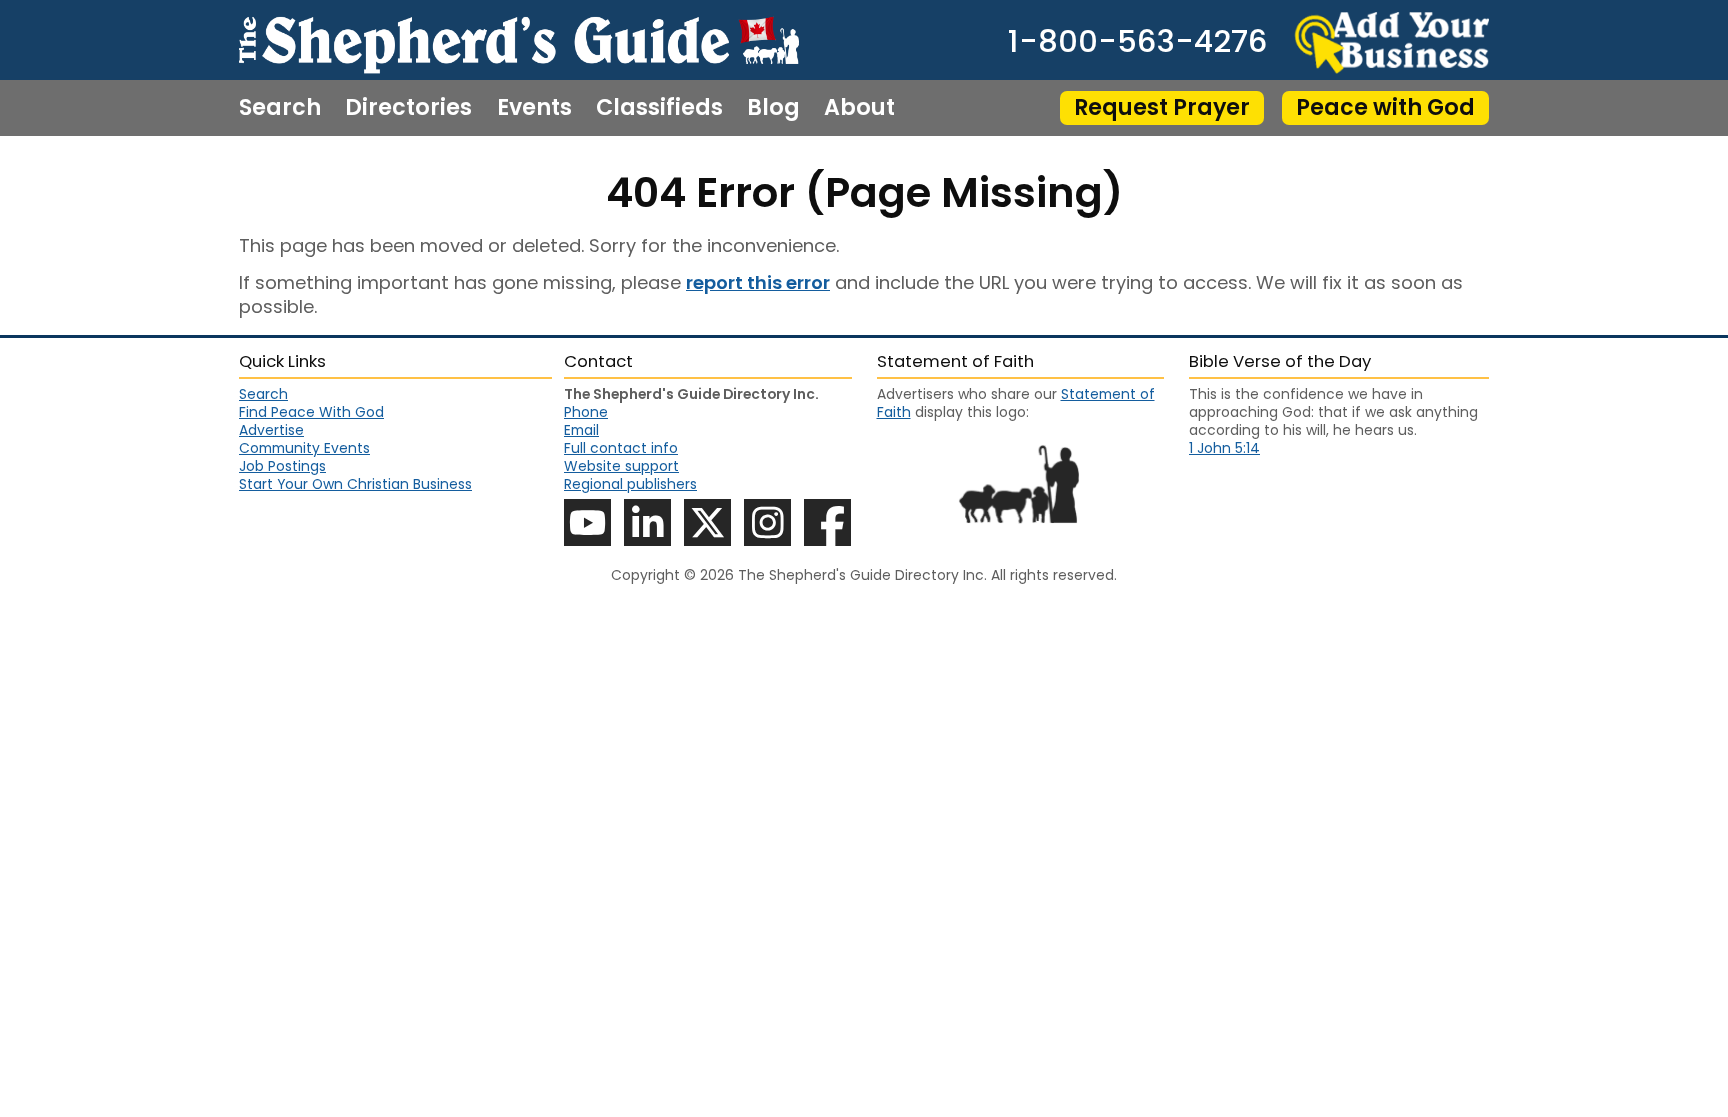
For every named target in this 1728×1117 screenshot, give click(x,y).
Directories (408, 108)
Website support (621, 466)
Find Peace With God (311, 412)
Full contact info (621, 448)
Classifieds (659, 108)
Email (581, 430)
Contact (286, 164)
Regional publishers (630, 484)
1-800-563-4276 (1137, 42)
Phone (586, 412)
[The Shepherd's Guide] (519, 40)
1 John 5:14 (1224, 448)
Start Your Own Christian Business (355, 484)
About (859, 108)
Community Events (304, 448)
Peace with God (1385, 107)
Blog (773, 108)
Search (280, 108)
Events (534, 108)
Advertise (271, 430)
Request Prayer (1162, 107)
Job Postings (282, 466)
